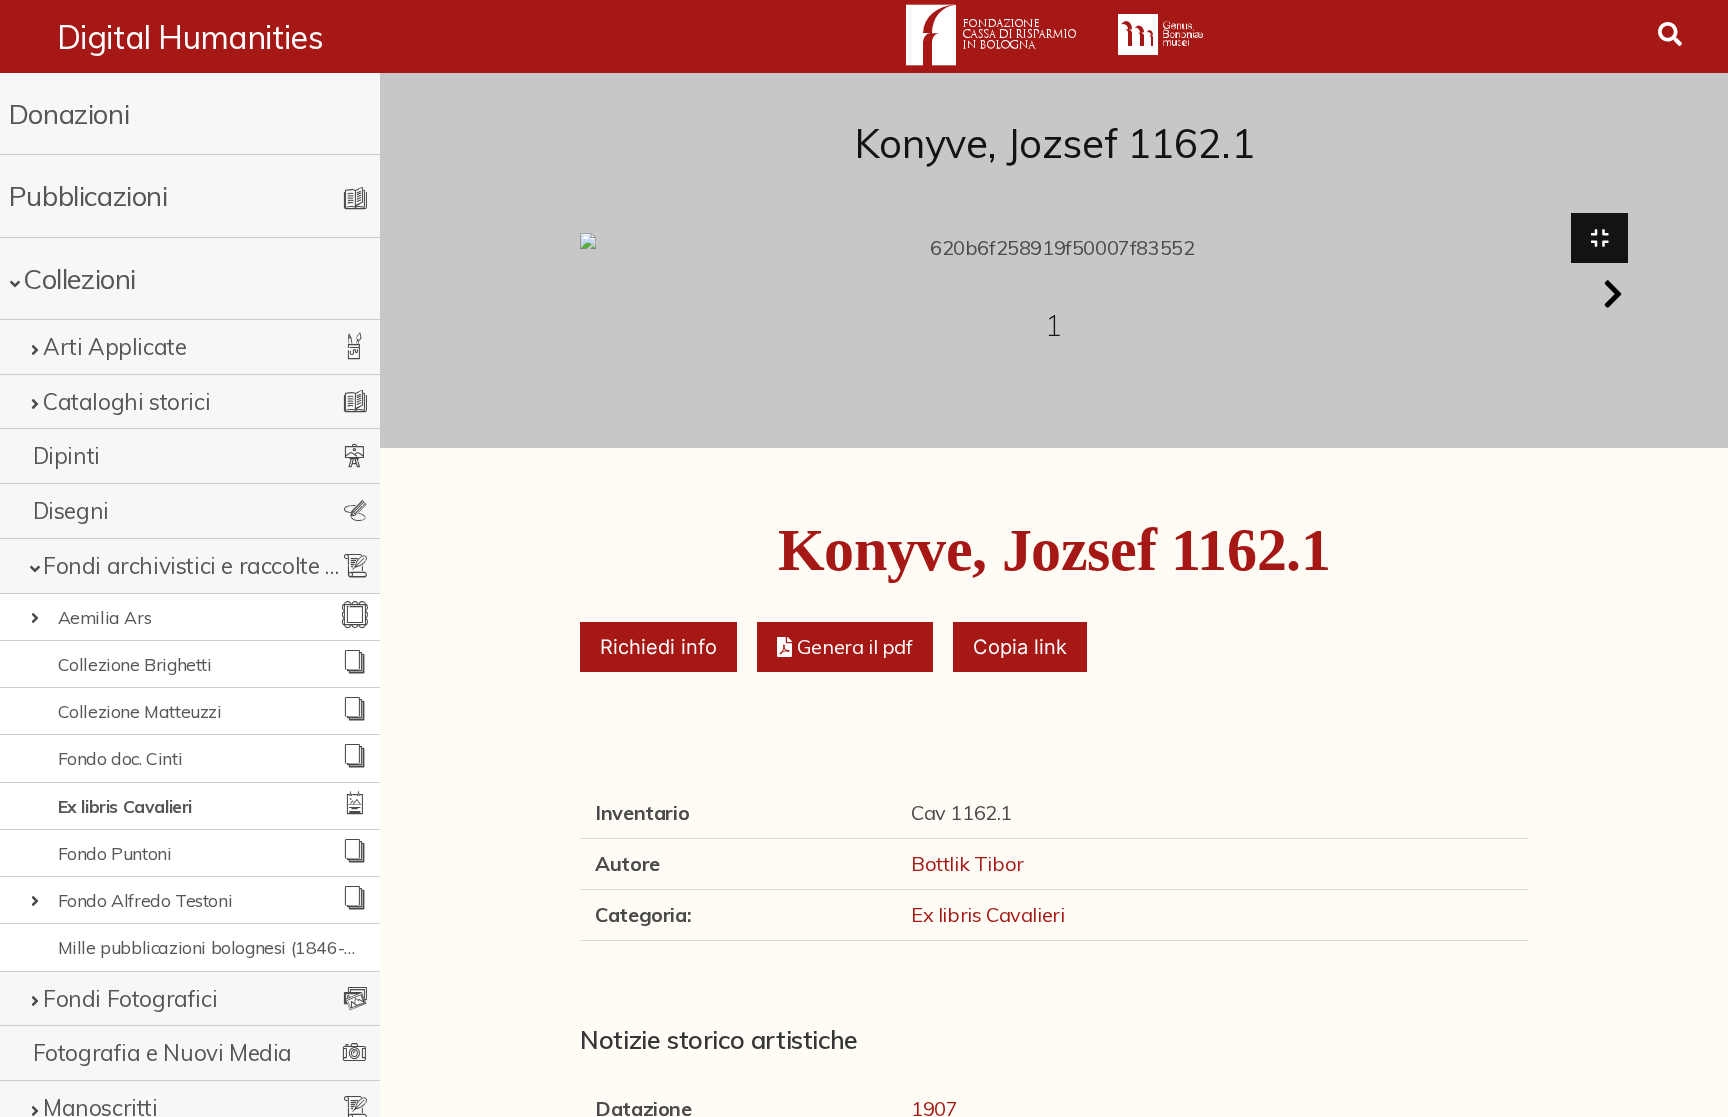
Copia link (1020, 647)
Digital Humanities (190, 37)
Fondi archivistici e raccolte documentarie (192, 565)
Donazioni (69, 113)
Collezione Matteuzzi (140, 711)
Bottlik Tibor (967, 863)
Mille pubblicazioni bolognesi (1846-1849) (207, 947)
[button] (1613, 294)
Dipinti (66, 455)
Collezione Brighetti (135, 664)
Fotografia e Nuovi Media (162, 1052)
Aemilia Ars (105, 617)
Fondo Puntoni (115, 853)
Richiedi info (658, 647)
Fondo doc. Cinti (120, 758)
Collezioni (79, 278)
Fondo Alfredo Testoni (145, 900)
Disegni (71, 510)
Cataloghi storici (126, 401)
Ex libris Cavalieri (125, 806)
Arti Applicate (114, 346)
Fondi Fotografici (130, 998)
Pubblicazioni (88, 195)
